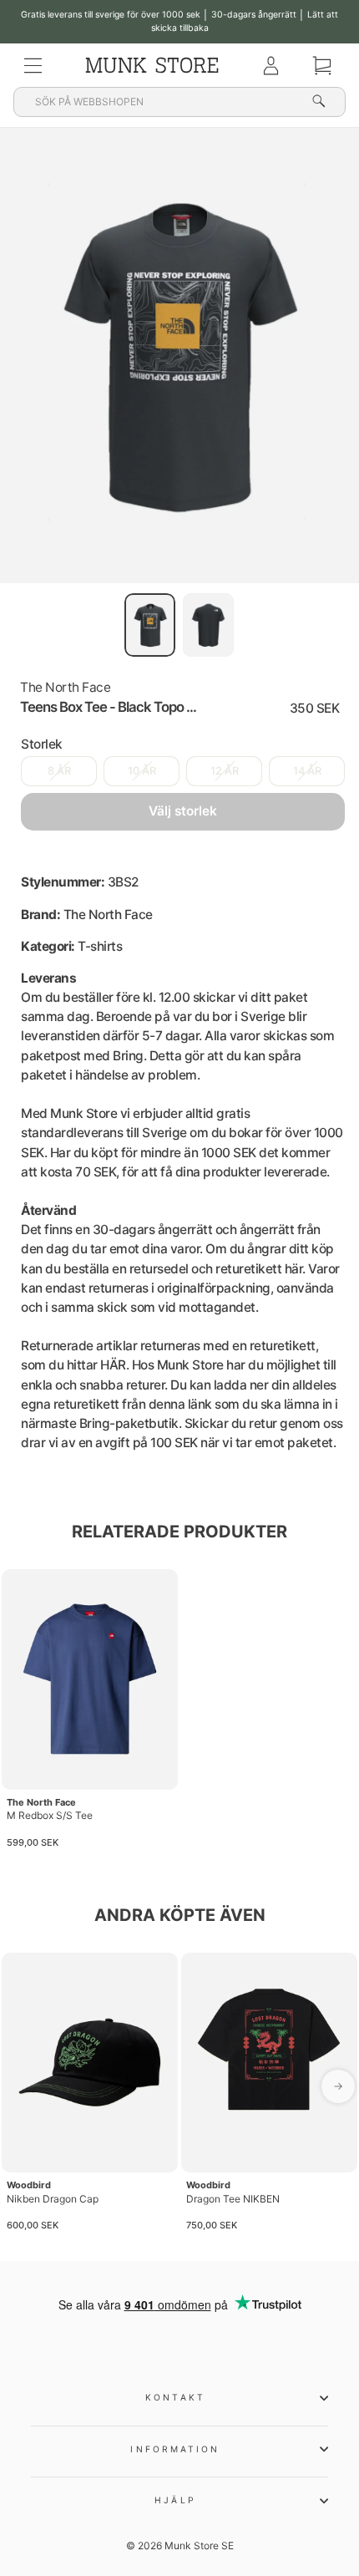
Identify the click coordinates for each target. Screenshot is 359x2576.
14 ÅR (307, 771)
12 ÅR (225, 771)
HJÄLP (175, 2500)
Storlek (42, 744)
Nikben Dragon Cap (53, 2199)
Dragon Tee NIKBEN (233, 2199)
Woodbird (29, 2185)
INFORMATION (175, 2449)
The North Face (65, 687)
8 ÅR (59, 771)
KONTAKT (175, 2397)
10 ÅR (142, 771)
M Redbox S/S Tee (50, 1815)
